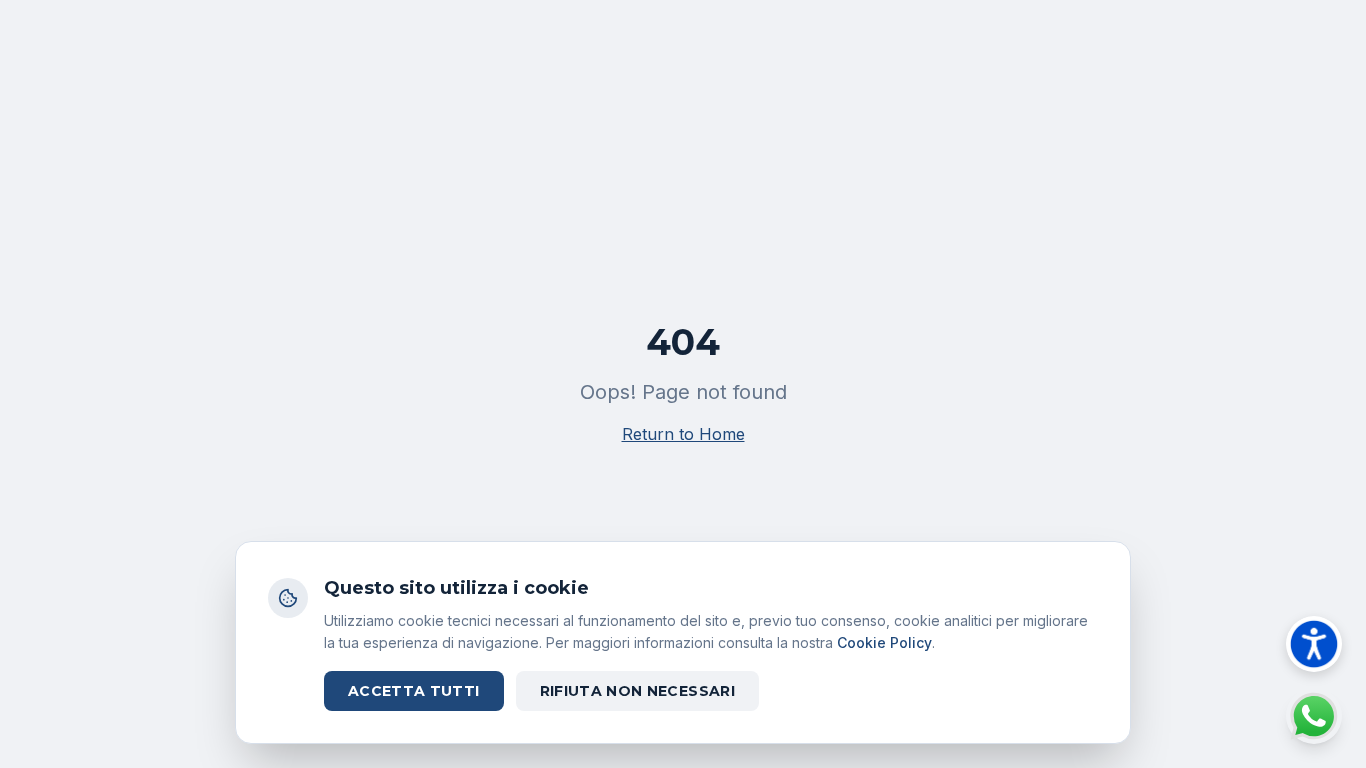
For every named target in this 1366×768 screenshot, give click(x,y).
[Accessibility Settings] (1314, 644)
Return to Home (683, 434)
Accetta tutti (414, 691)
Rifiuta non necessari (637, 691)
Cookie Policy (884, 642)
